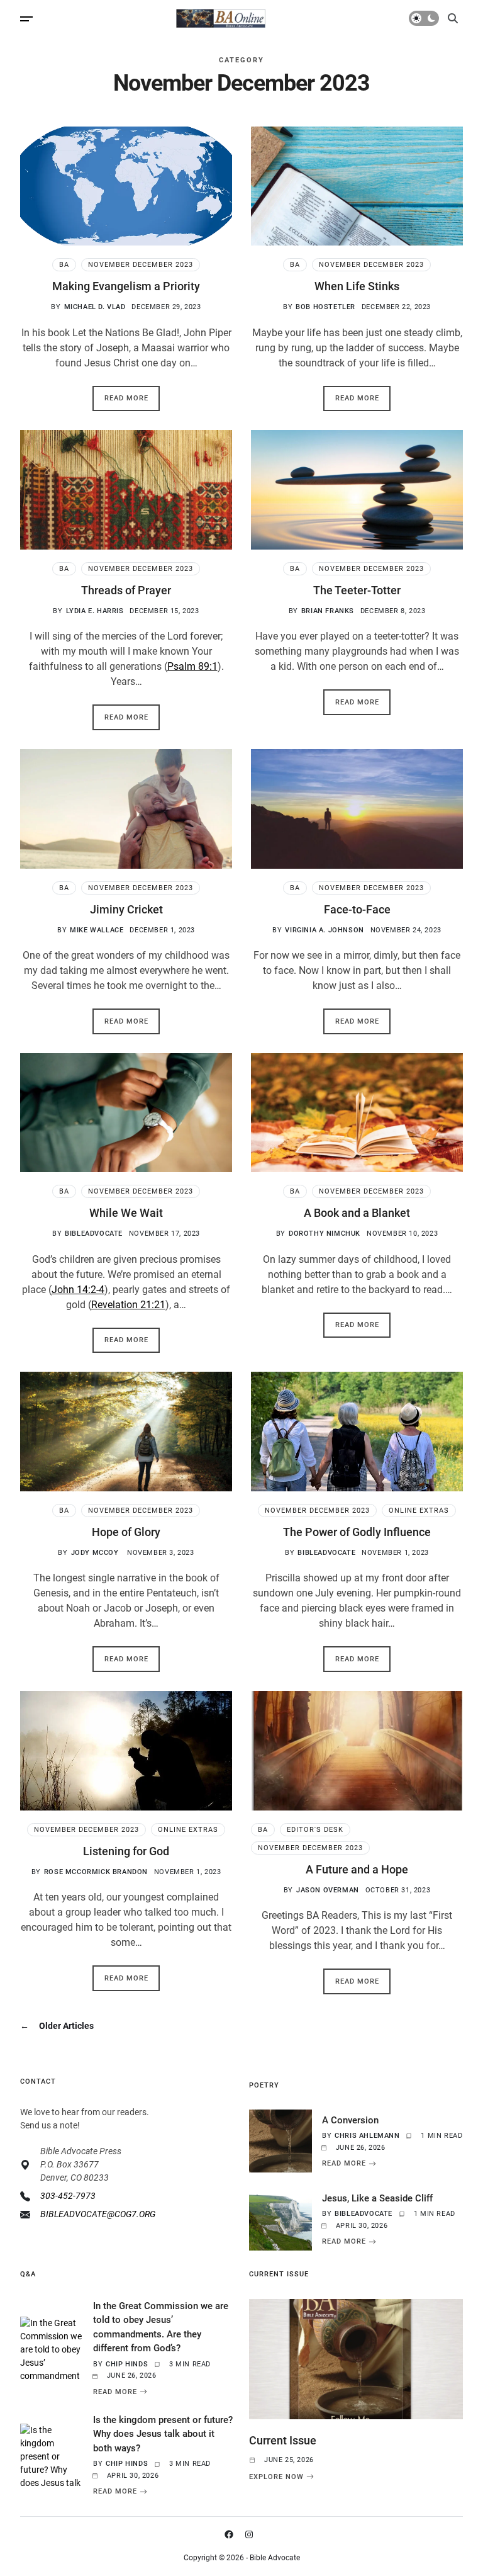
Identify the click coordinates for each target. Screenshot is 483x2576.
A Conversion (350, 2120)
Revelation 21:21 (128, 1305)
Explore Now (276, 2477)
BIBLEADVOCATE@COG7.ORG (98, 2214)
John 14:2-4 (78, 1290)
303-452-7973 (68, 2196)
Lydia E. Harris (95, 611)
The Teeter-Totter (357, 590)
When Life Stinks (357, 286)
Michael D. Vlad (95, 307)
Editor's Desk (315, 1830)
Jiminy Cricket (126, 909)
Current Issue (283, 2440)
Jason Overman (328, 1890)
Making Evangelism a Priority (126, 286)
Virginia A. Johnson (324, 930)
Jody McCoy (96, 1553)
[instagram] (252, 2534)
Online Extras (419, 1511)
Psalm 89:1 (192, 666)
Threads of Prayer (126, 590)
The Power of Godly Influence (357, 1532)
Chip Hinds (127, 2364)
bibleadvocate (94, 1234)
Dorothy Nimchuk (325, 1234)
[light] (424, 18)
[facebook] (231, 2534)
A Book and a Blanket (357, 1213)
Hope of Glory (126, 1532)
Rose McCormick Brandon (96, 1872)
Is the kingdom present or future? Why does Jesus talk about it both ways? (163, 2434)
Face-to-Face (357, 909)
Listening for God (126, 1851)
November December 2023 (141, 265)
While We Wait (126, 1213)
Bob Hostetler (325, 307)
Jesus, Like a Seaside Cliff (377, 2198)
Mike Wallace (97, 930)
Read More (126, 398)
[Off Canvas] (26, 19)
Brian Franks (328, 611)
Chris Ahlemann (367, 2136)
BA (64, 265)
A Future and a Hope (357, 1869)
